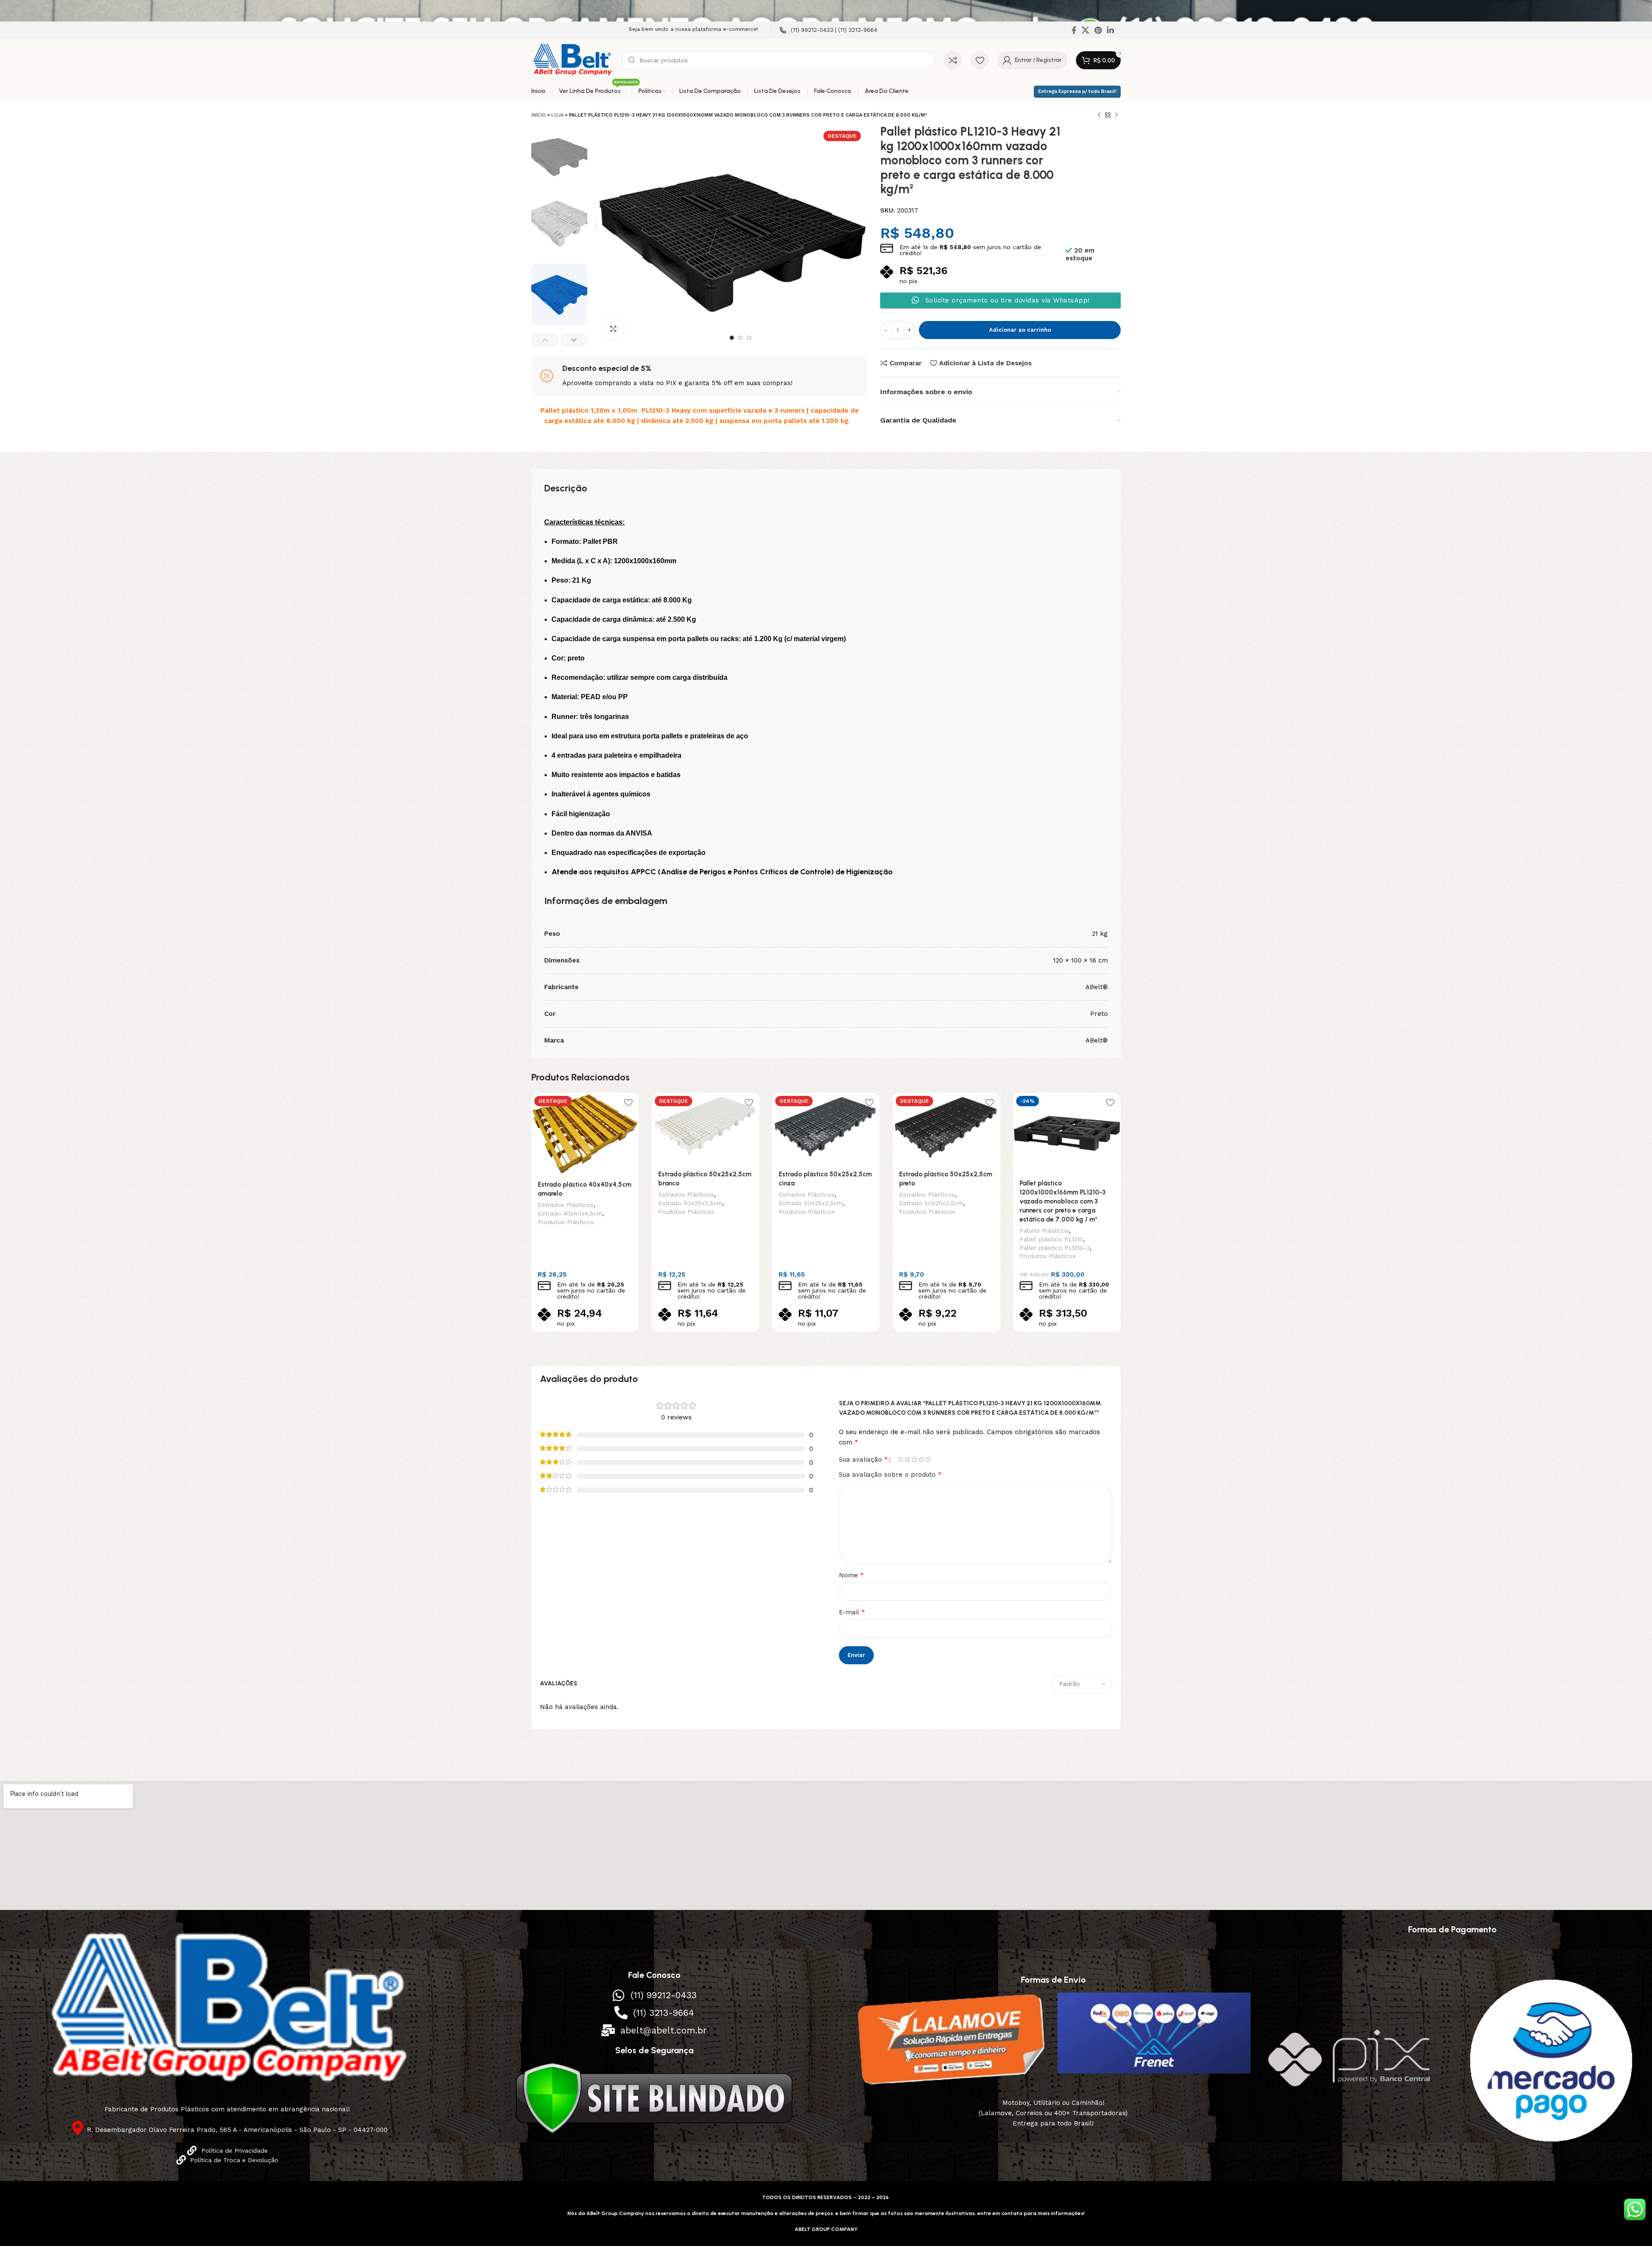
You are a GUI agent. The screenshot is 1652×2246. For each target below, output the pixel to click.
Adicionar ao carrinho (1020, 330)
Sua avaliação (863, 1459)
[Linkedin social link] (1110, 30)
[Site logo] (572, 60)
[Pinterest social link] (1098, 30)
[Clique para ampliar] (613, 329)
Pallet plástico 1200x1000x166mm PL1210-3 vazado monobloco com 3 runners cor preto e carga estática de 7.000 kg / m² (1063, 1201)
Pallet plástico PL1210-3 (1055, 1248)
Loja (557, 115)
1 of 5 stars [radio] (900, 1459)
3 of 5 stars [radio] (914, 1459)
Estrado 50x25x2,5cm (690, 1203)
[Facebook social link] (1074, 30)
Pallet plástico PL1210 (1051, 1239)
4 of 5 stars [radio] (921, 1459)
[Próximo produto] (1116, 115)
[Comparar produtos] (953, 60)
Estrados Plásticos (566, 1205)
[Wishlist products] (980, 60)
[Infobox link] (828, 30)
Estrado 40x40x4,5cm (570, 1213)
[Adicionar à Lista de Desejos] (628, 1103)
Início (539, 115)
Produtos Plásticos (566, 1222)
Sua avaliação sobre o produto (890, 1474)
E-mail (852, 1612)
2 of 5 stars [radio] (907, 1459)
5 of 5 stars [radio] (928, 1459)
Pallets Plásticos (1044, 1231)
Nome (851, 1575)
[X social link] (1085, 30)
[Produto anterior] (1099, 115)
